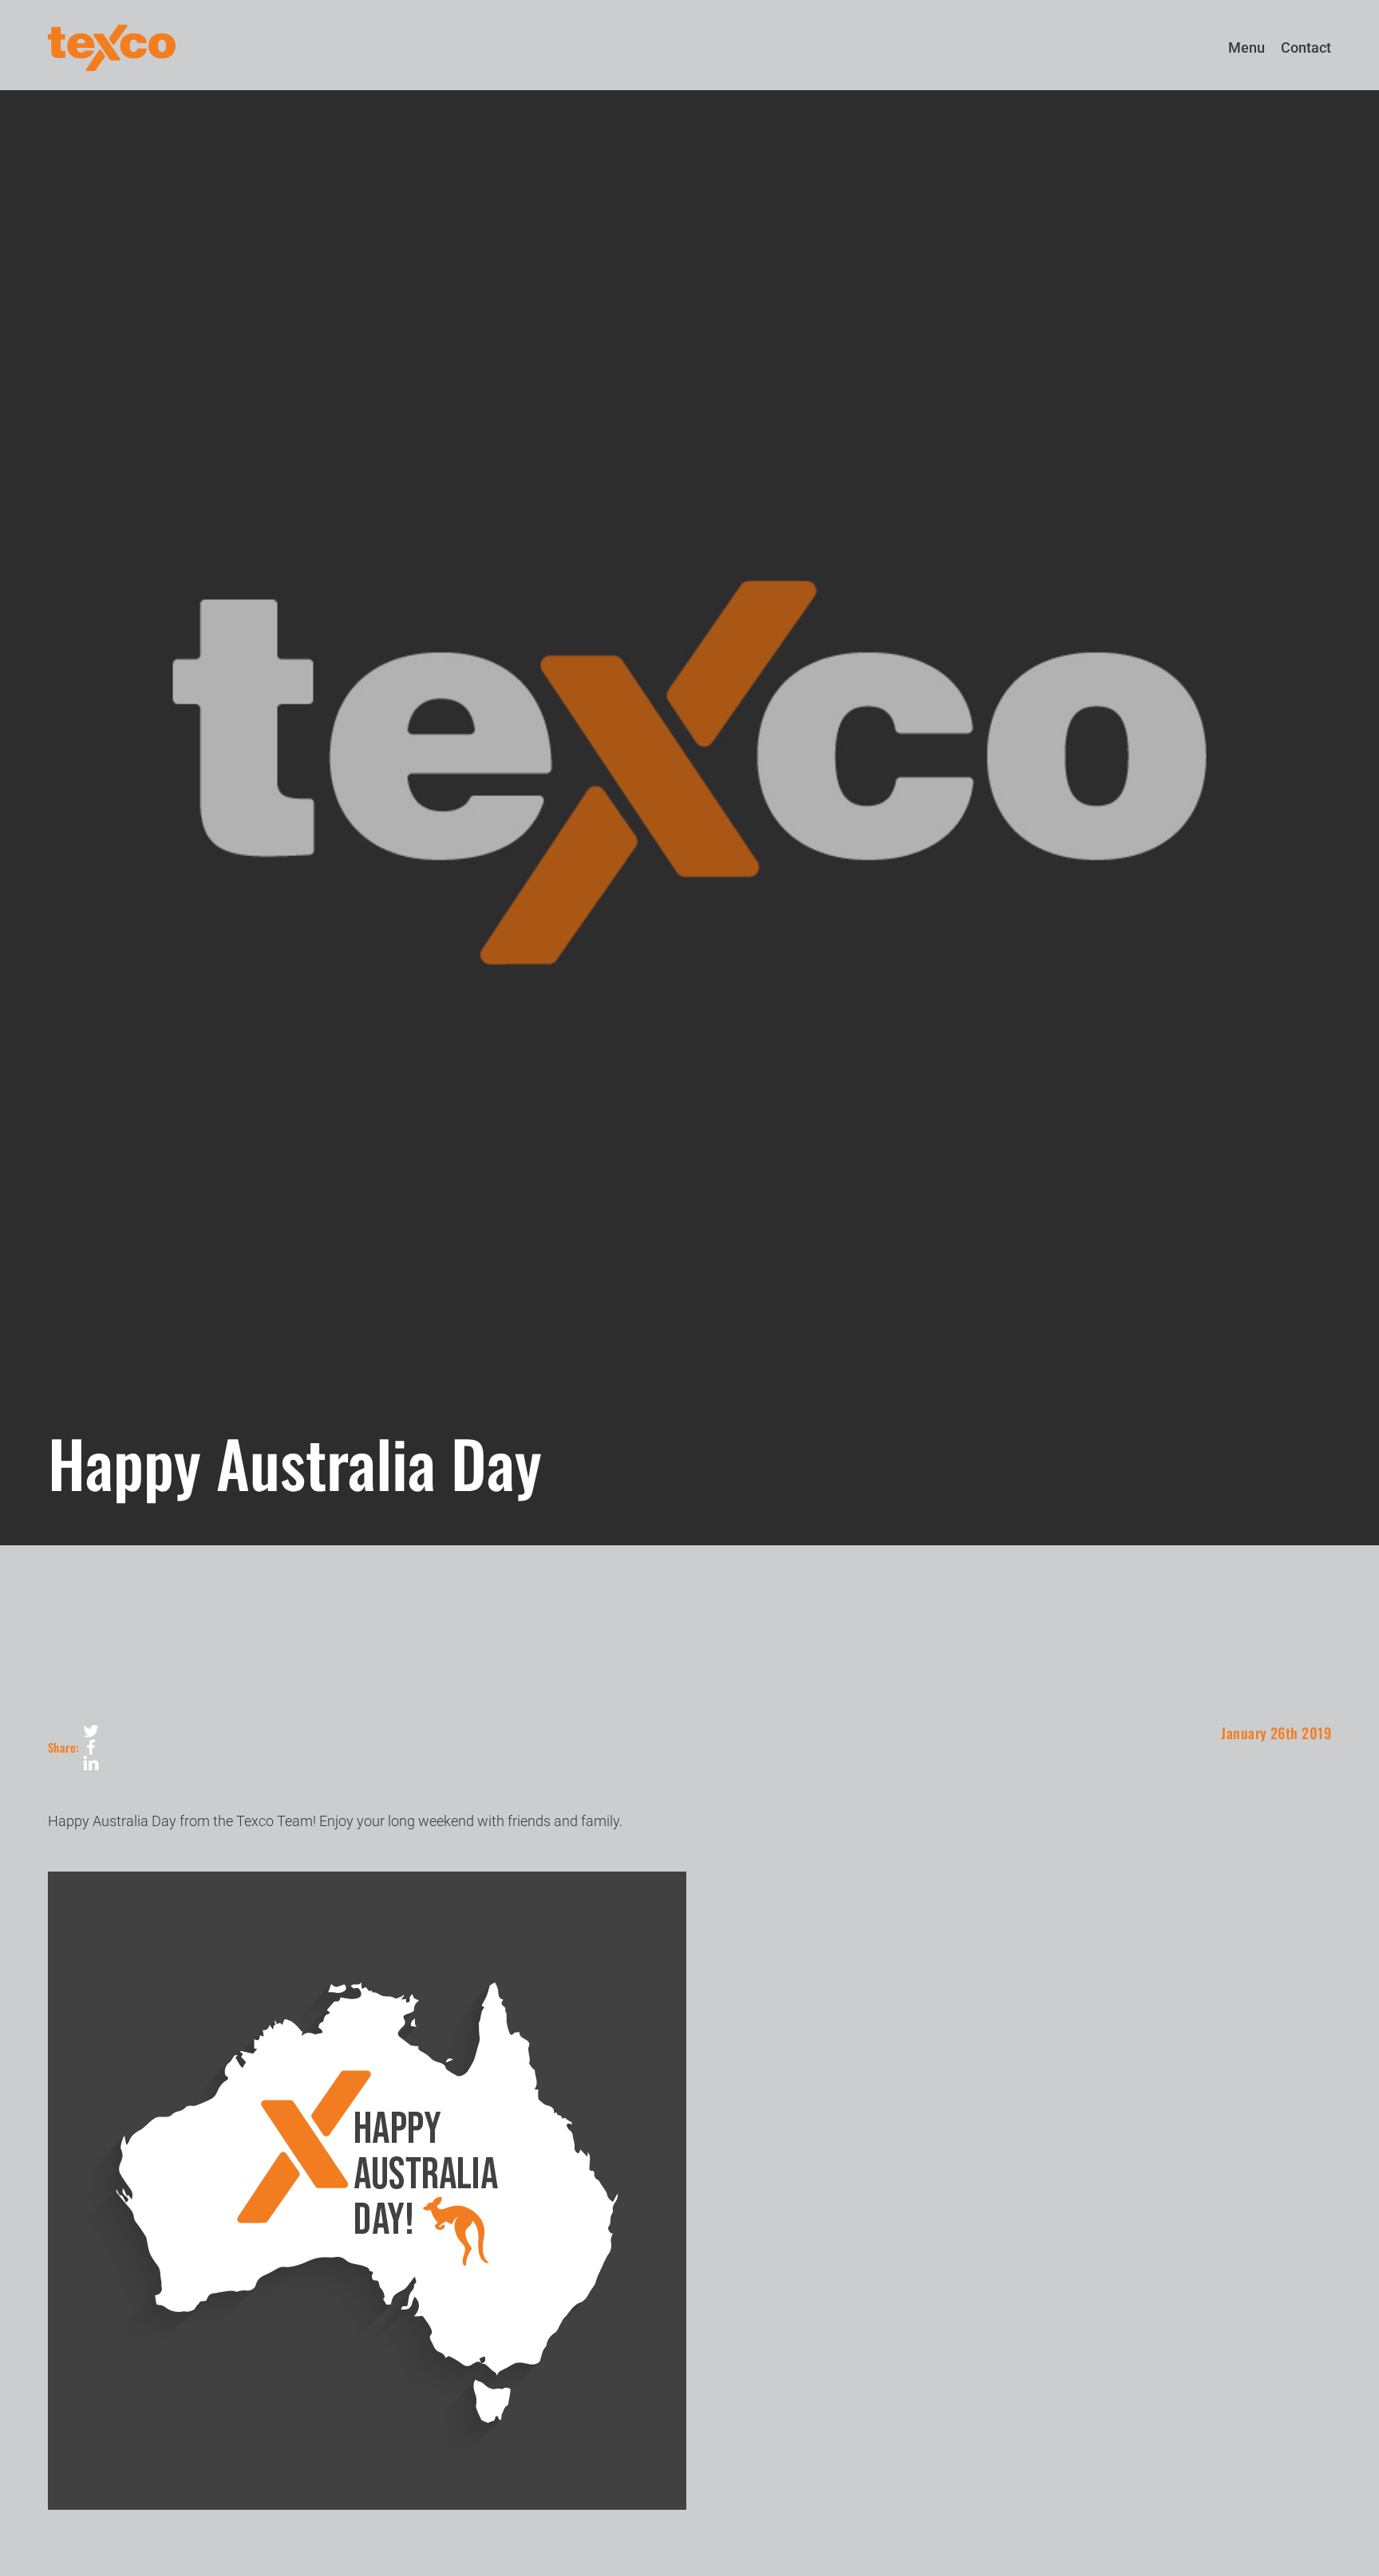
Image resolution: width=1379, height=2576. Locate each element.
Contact (1306, 47)
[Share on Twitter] (91, 1731)
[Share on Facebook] (91, 1747)
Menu (1247, 47)
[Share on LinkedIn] (91, 1763)
